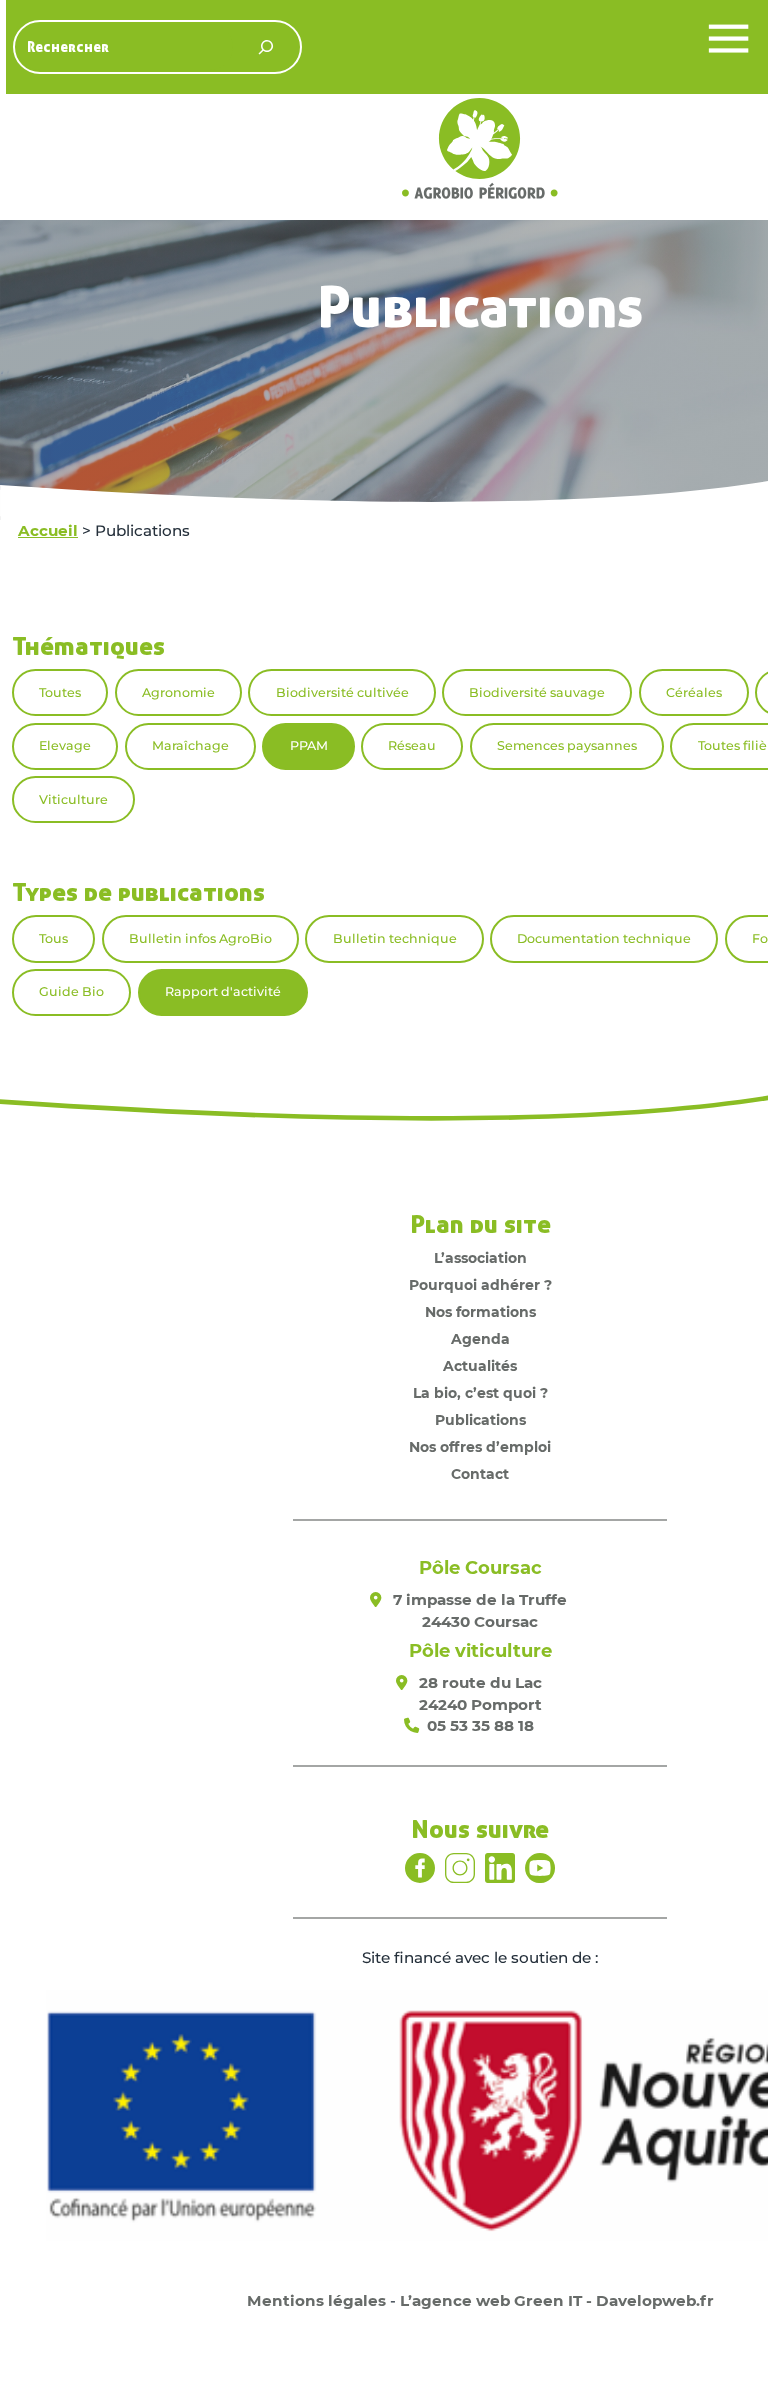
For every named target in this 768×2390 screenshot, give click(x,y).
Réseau (412, 745)
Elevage (65, 745)
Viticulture (73, 799)
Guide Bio (71, 991)
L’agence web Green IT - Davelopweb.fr (557, 2300)
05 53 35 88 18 (480, 1725)
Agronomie (178, 692)
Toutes (60, 692)
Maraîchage (190, 745)
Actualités (480, 1366)
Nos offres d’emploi (480, 1447)
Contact (480, 1474)
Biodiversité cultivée (342, 692)
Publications (480, 1420)
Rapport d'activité (223, 991)
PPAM (309, 745)
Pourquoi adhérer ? (480, 1285)
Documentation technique (604, 938)
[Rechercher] (265, 47)
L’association (480, 1258)
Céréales (694, 692)
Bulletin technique (395, 938)
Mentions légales (316, 2300)
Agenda (480, 1339)
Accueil (48, 530)
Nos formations (480, 1312)
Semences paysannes (567, 745)
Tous (53, 938)
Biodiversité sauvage (537, 692)
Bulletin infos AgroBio (200, 938)
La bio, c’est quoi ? (480, 1393)
